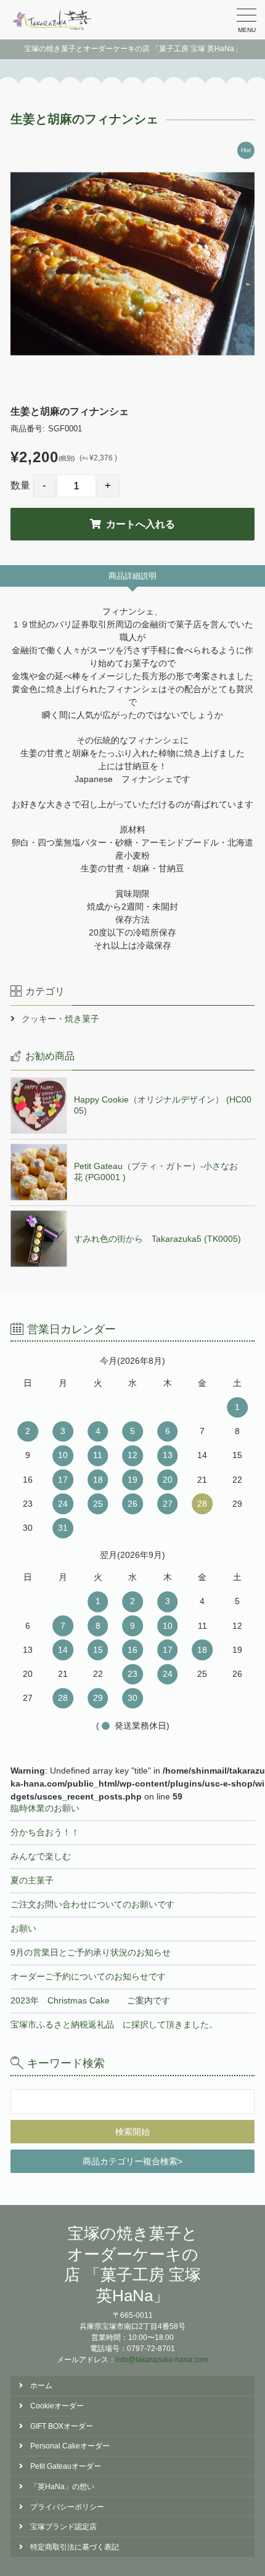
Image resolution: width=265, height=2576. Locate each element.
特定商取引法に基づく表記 (75, 2547)
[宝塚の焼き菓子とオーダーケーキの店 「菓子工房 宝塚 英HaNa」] (53, 20)
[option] (132, 264)
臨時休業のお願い (45, 1808)
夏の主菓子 (32, 1880)
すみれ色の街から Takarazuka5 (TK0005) (157, 1239)
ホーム (41, 2386)
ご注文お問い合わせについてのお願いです (92, 1904)
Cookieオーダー (57, 2406)
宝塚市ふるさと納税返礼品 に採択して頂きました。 (114, 2024)
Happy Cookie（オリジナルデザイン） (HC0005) (163, 1105)
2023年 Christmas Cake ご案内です (90, 2000)
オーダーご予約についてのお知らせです (88, 1976)
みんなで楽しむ (41, 1856)
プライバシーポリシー (67, 2507)
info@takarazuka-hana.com (162, 2360)
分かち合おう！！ (45, 1832)
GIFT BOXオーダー (62, 2426)
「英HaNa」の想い (62, 2487)
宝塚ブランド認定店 (63, 2527)
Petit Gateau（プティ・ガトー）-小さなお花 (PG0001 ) (156, 1172)
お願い (23, 1928)
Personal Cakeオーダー (70, 2446)
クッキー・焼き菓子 (60, 1019)
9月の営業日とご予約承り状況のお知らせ (91, 1952)
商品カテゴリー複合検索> (132, 2161)
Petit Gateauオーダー (66, 2466)
